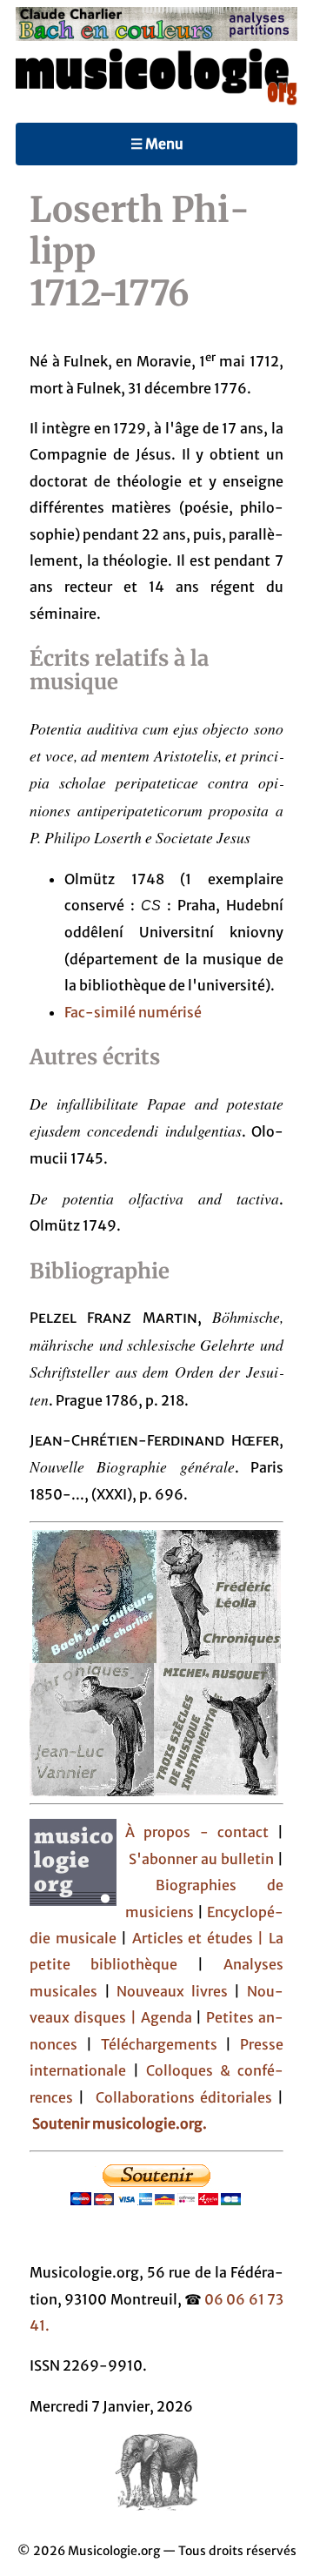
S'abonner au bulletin (203, 1859)
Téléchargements (159, 2044)
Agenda (169, 2017)
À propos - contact (196, 1832)
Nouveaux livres (175, 1991)
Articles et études (193, 1938)
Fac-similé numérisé (133, 1012)
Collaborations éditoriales (180, 2097)
